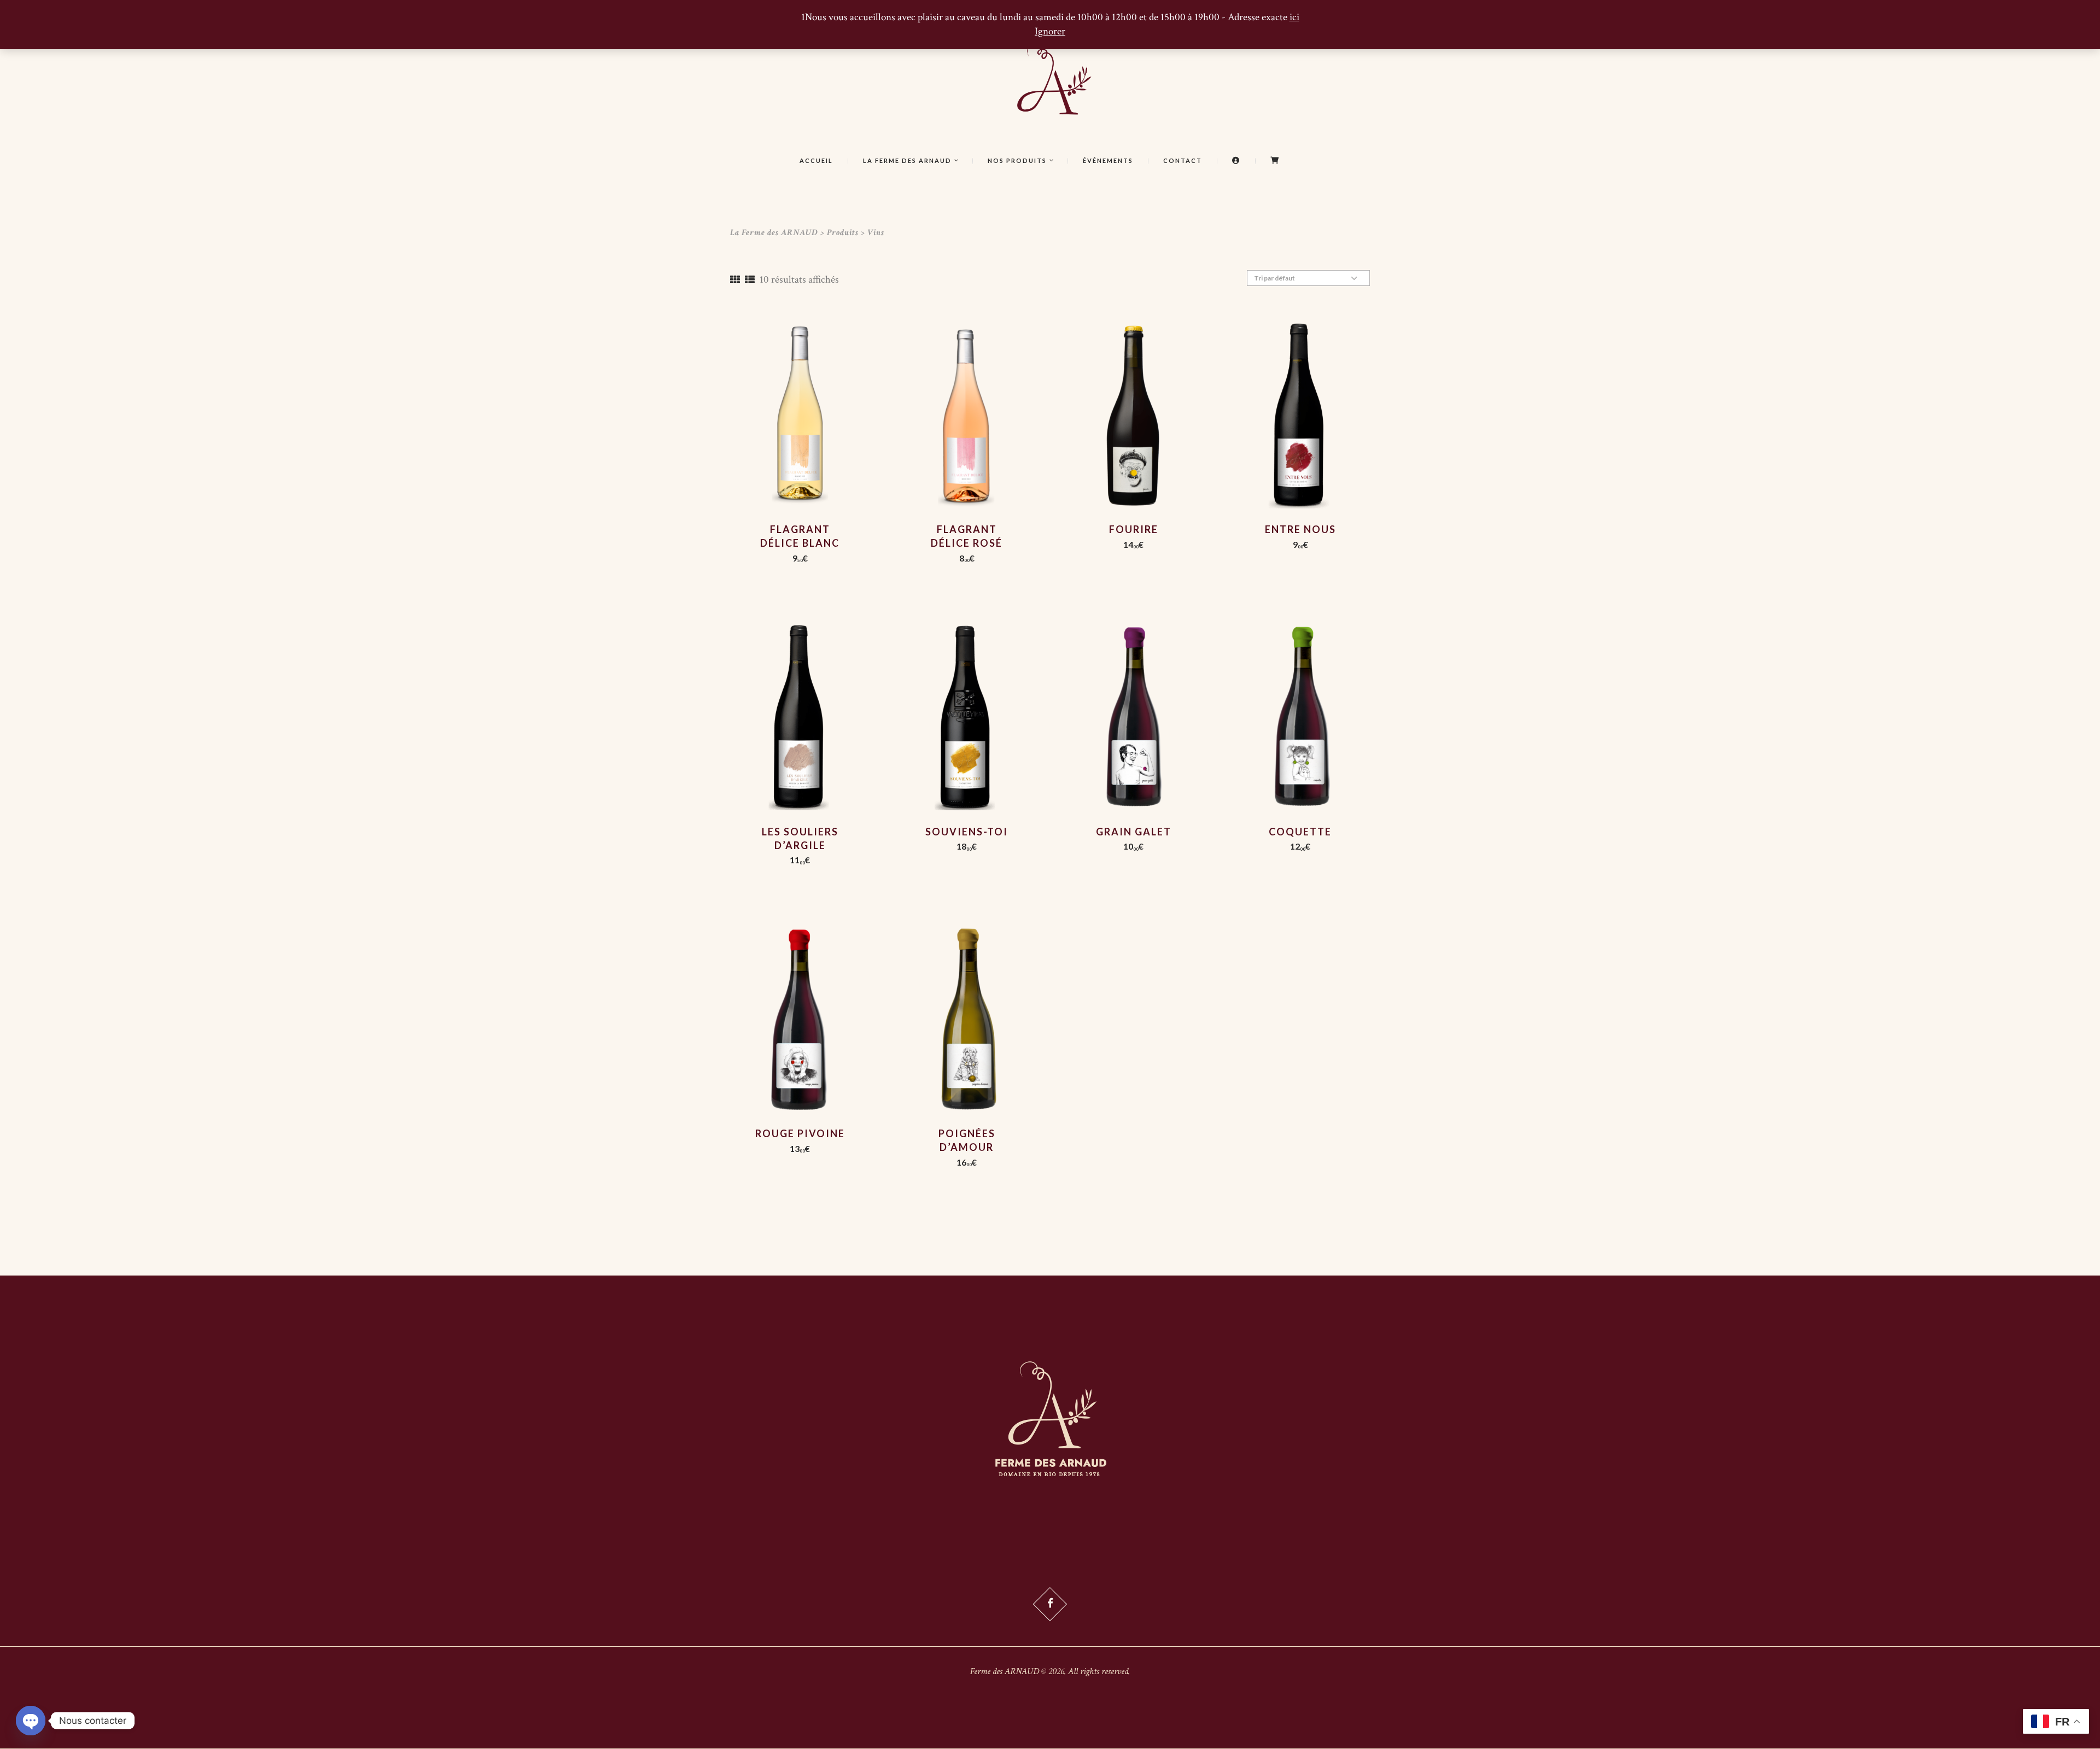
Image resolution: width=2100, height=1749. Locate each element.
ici (1294, 17)
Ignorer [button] (1050, 31)
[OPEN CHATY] (31, 1721)
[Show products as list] (750, 280)
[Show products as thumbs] (735, 280)
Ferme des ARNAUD (1005, 1671)
